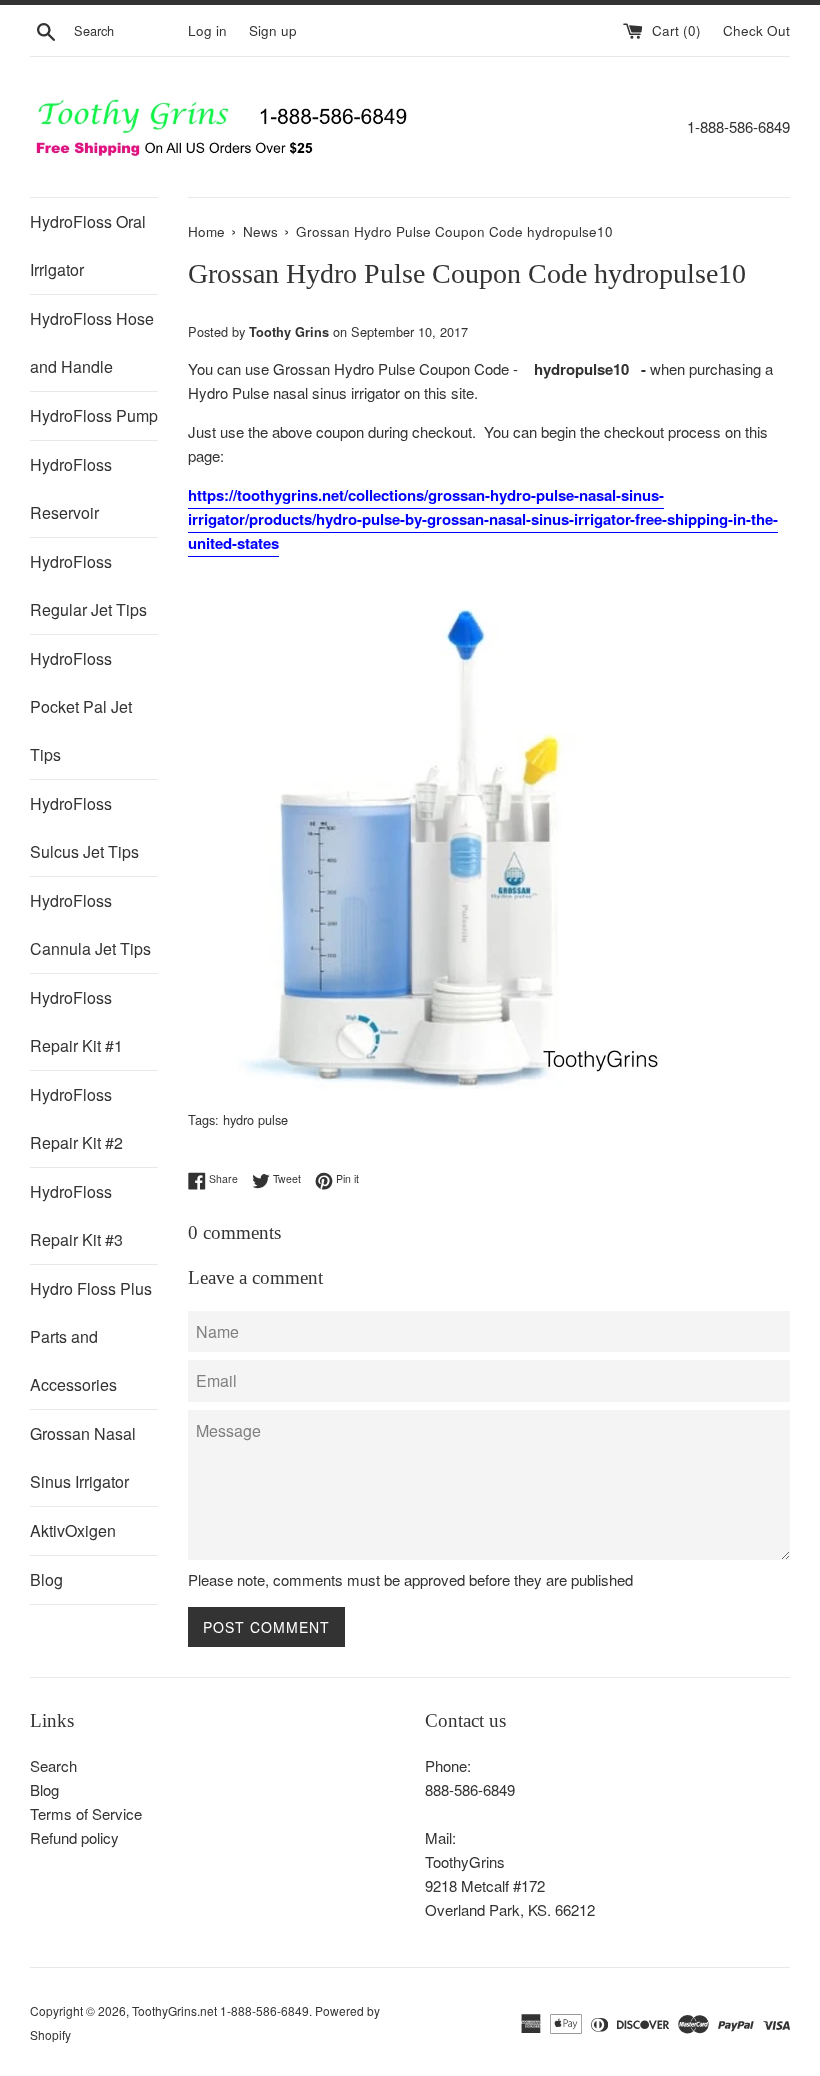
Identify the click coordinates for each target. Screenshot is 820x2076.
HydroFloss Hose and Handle (92, 342)
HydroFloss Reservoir (71, 488)
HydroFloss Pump (94, 415)
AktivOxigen (73, 1530)
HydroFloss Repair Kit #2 (76, 1118)
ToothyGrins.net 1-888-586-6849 (220, 2010)
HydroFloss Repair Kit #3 (76, 1215)
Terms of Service (86, 1813)
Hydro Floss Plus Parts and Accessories (91, 1336)
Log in (207, 30)
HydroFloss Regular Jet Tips (88, 585)
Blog (46, 1579)
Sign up (273, 30)
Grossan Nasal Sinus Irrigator (83, 1457)
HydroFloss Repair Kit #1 (76, 1021)
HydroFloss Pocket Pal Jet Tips (81, 706)
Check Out (756, 30)
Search (53, 1765)
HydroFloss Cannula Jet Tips (90, 924)
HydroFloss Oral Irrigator (88, 245)
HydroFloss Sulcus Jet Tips (84, 827)
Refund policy (74, 1837)
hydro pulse (255, 1119)
